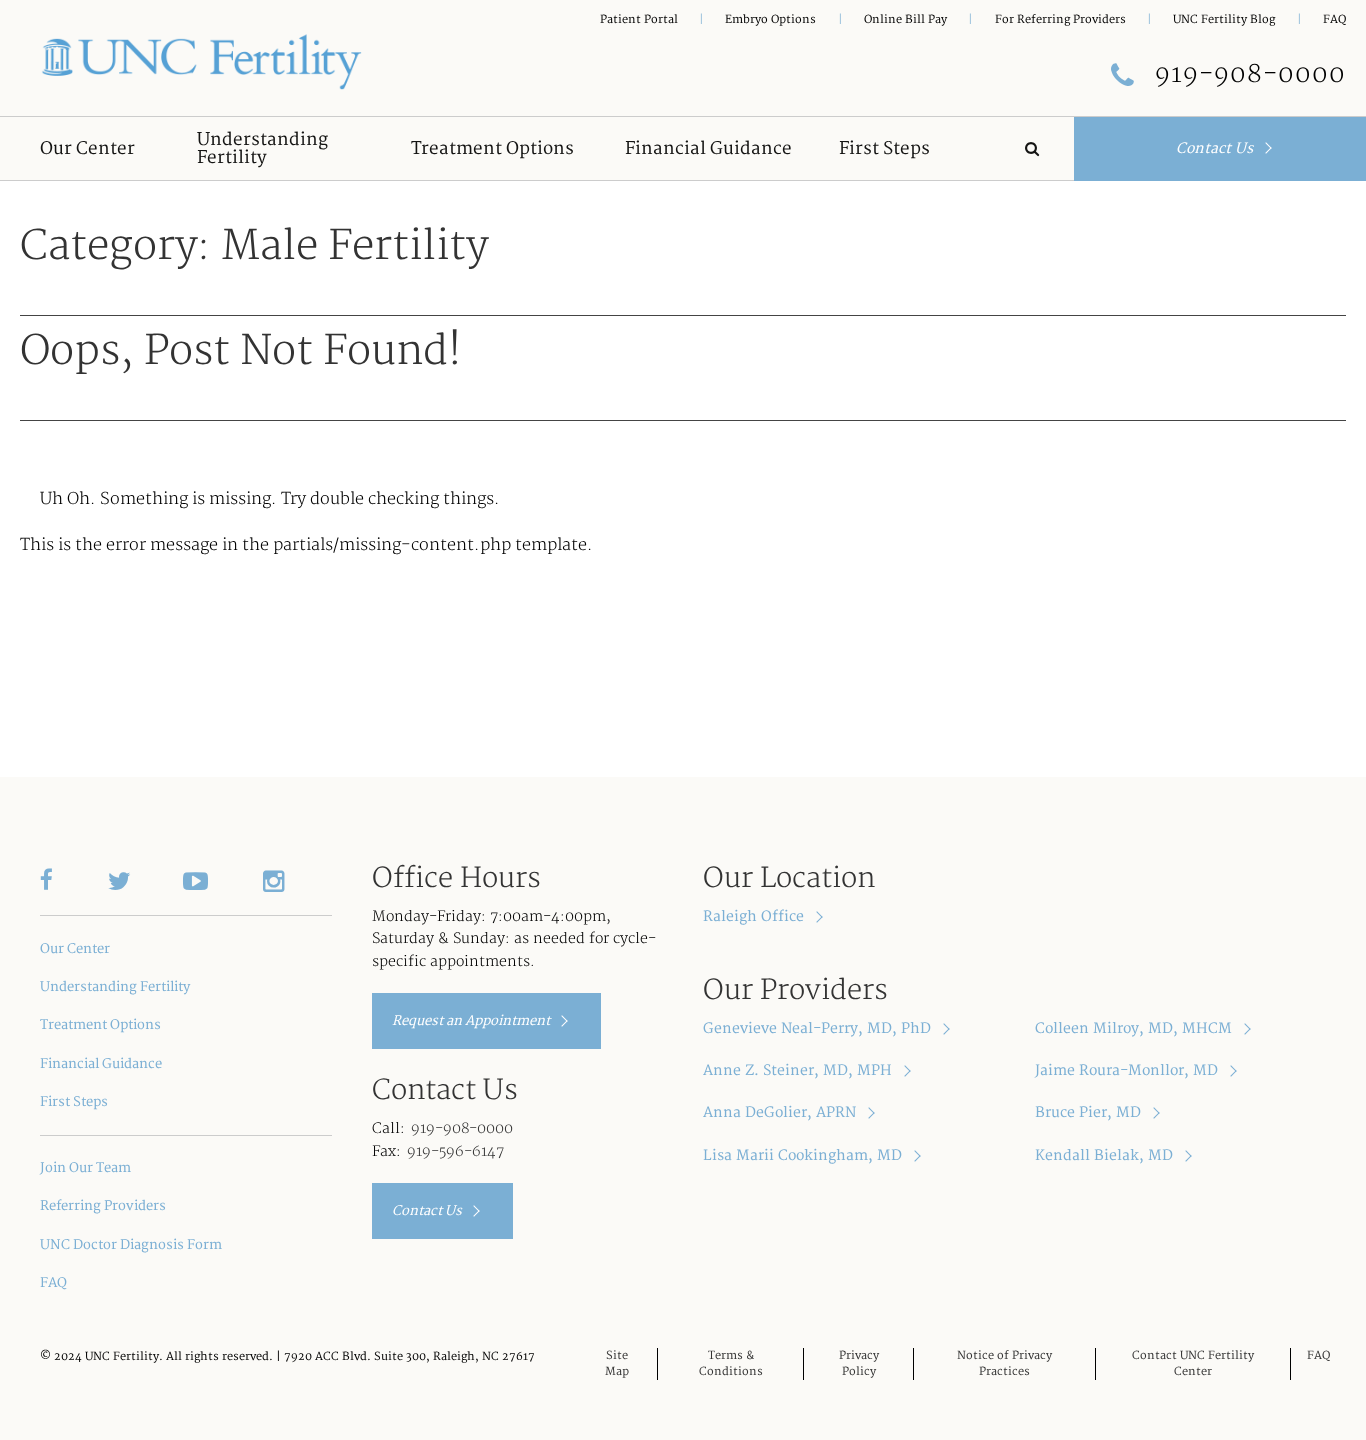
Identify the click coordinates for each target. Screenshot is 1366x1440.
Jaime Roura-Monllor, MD (1128, 1070)
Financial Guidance (101, 1064)
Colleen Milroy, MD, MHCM (1135, 1028)
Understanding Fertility (115, 987)
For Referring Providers (1060, 19)
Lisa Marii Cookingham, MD (804, 1155)
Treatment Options (100, 1025)
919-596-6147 (455, 1151)
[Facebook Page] (74, 880)
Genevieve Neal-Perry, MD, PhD (819, 1028)
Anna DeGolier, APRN (781, 1112)
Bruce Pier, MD (1090, 1112)
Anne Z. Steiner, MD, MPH (799, 1070)
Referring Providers (103, 1206)
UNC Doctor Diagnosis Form (131, 1245)
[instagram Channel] (297, 880)
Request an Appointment (472, 1021)
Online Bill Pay (905, 19)
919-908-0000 (462, 1128)
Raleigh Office (755, 916)
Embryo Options (770, 19)
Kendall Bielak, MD (1106, 1155)
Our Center (75, 949)
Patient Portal (639, 19)
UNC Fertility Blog (1224, 19)
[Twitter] (145, 880)
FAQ (1334, 19)
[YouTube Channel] (223, 880)
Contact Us (1216, 148)
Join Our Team (85, 1168)
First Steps (74, 1102)
